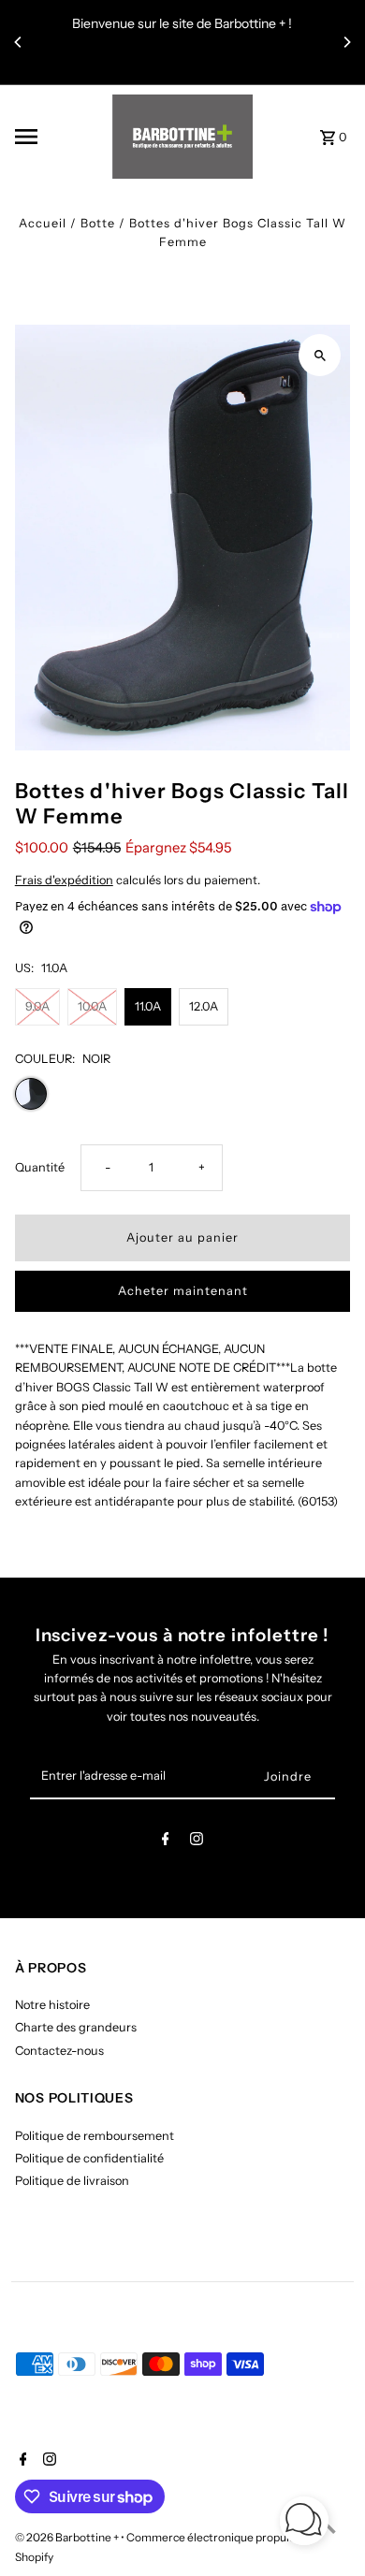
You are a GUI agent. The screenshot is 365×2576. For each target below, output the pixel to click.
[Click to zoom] (320, 355)
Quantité (40, 1167)
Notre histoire (52, 2005)
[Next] (346, 42)
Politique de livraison (72, 2181)
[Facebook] (166, 1842)
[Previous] (19, 42)
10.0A (92, 1006)
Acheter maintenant (183, 1291)
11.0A (148, 1006)
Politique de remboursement (95, 2136)
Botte (98, 223)
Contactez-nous (59, 2051)
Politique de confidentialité (89, 2158)
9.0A (37, 1006)
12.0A (204, 1006)
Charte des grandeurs (76, 2027)
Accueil (43, 223)
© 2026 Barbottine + (68, 2537)
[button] (304, 2523)
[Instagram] (197, 1842)
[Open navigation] (58, 137)
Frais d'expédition (64, 880)
